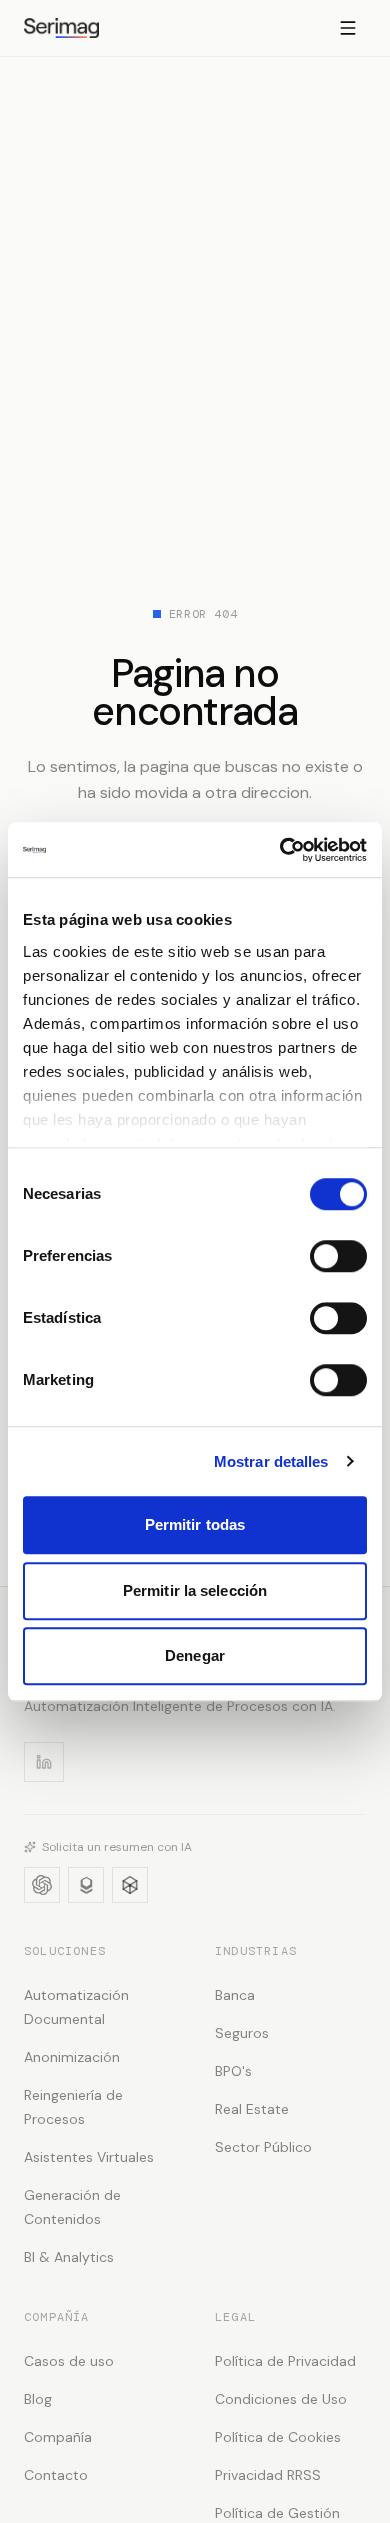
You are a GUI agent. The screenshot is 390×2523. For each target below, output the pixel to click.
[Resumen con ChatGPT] (42, 1885)
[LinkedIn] (44, 1762)
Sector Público (263, 2147)
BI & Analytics (69, 2257)
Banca (235, 1995)
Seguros (242, 2033)
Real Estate (252, 2109)
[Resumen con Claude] (86, 1885)
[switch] (338, 1256)
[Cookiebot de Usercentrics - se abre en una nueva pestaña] (280, 850)
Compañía (58, 2437)
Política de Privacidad (285, 2361)
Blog (38, 2399)
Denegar (195, 1655)
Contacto (56, 2475)
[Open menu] (348, 28)
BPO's (233, 2071)
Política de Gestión (277, 2513)
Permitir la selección (195, 1590)
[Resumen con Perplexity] (130, 1885)
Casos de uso (69, 2361)
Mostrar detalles (271, 1461)
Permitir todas (195, 1524)
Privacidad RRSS (268, 2475)
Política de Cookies (278, 2437)
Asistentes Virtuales (89, 2157)
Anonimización (72, 2057)
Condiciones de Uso (281, 2399)
